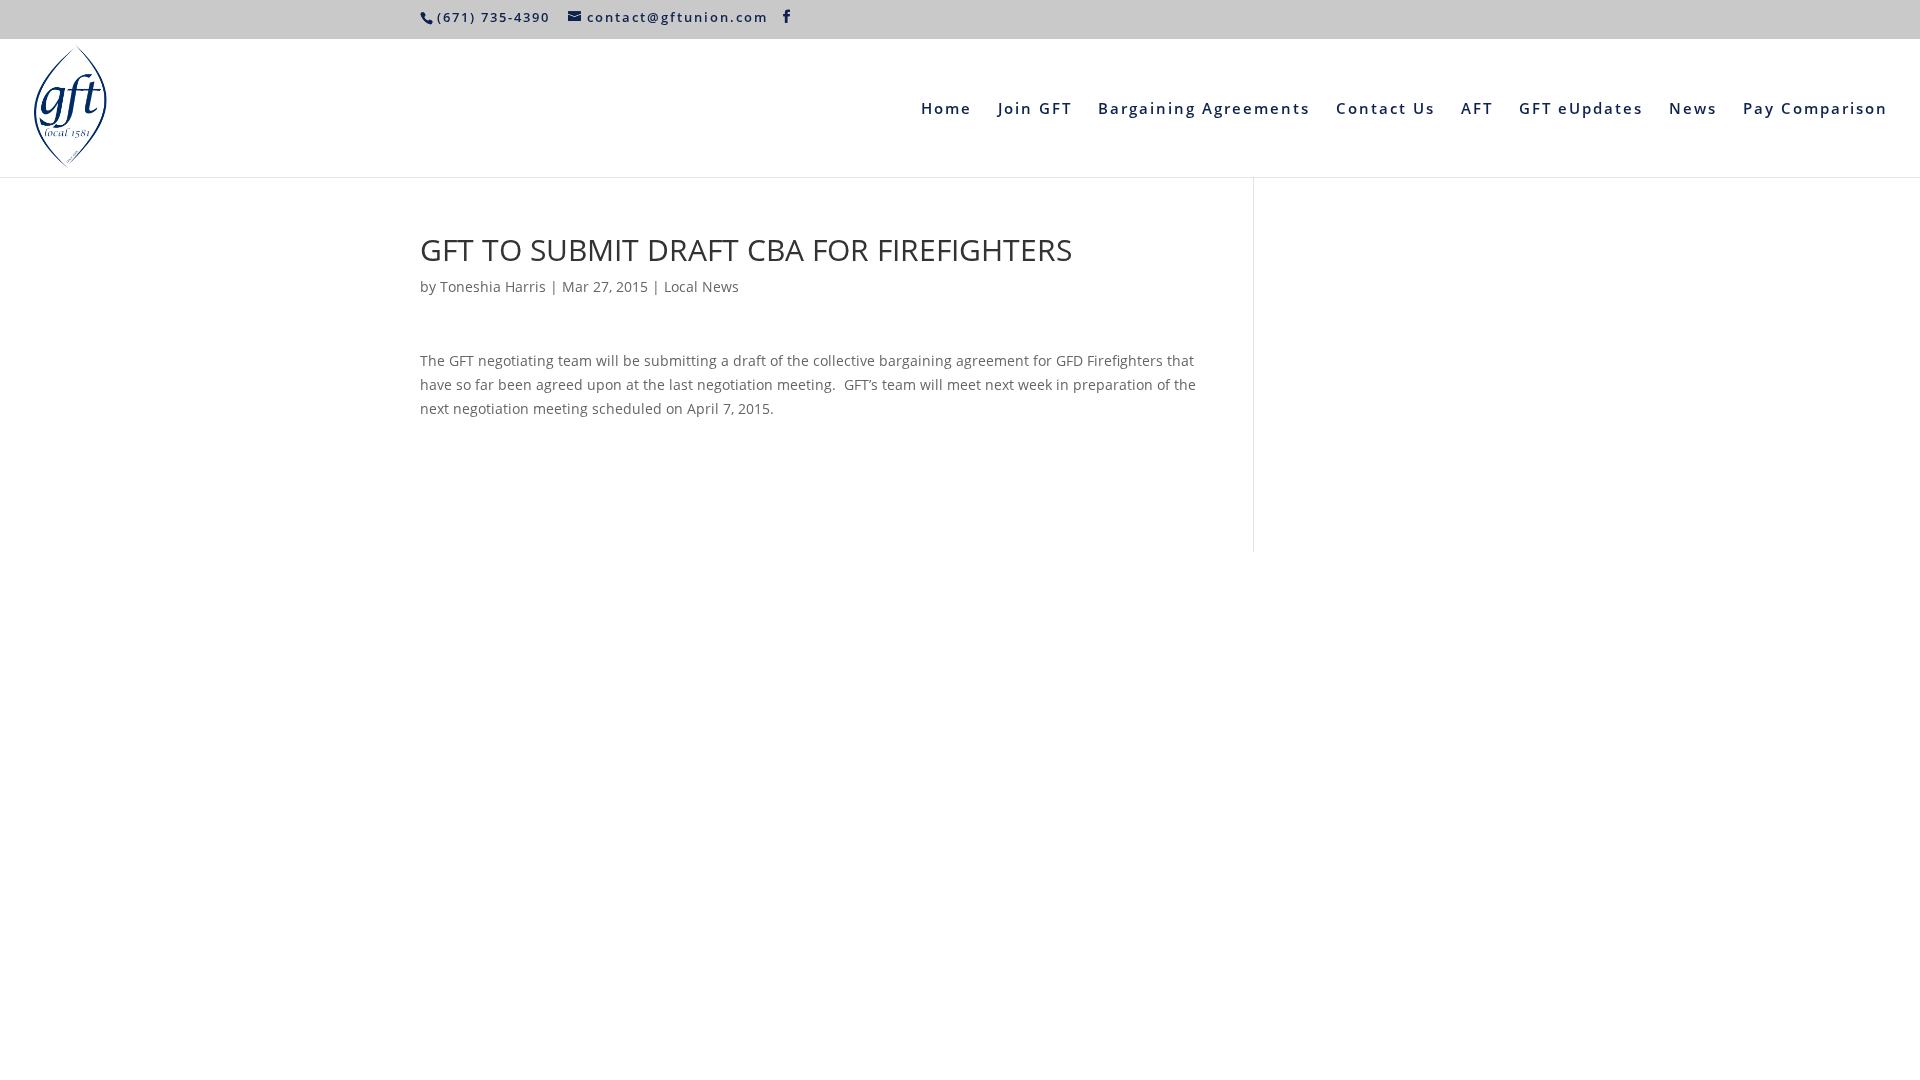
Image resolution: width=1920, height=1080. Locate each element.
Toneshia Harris (493, 286)
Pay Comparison (1815, 109)
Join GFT (1035, 109)
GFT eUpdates (1581, 109)
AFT (1477, 109)
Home (946, 109)
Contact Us (1385, 109)
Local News (701, 286)
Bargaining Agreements (1204, 109)
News (1693, 109)
